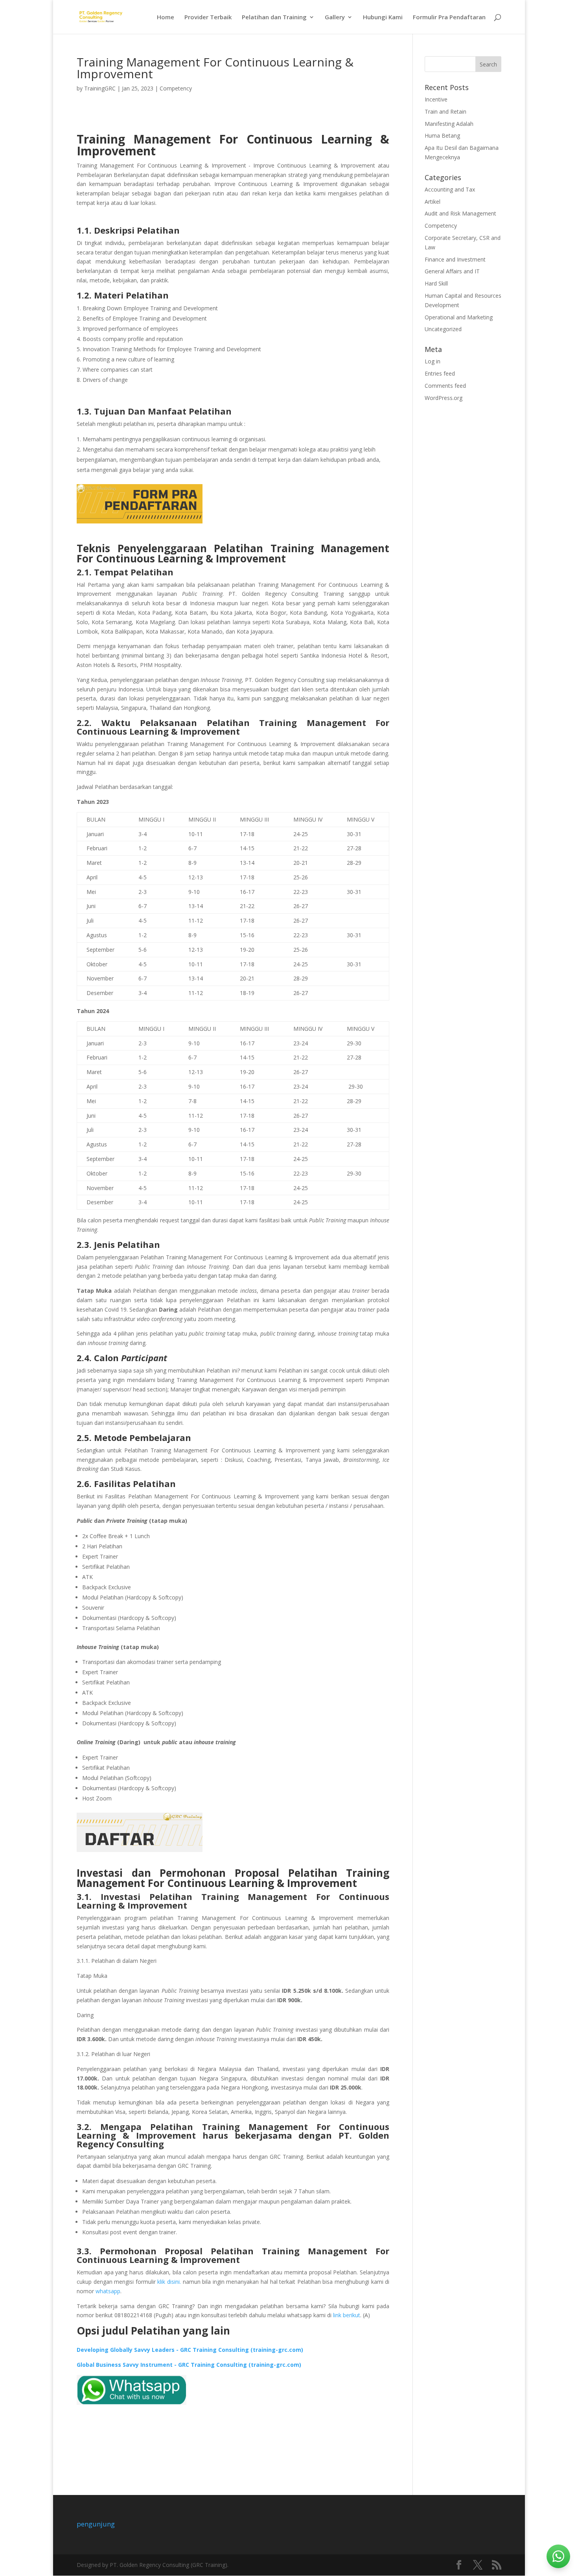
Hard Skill (436, 283)
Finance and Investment (455, 259)
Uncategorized (443, 329)
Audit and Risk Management (460, 213)
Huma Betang (442, 135)
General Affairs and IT (452, 271)
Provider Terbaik (208, 18)
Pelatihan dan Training (274, 18)
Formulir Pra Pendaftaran (449, 18)
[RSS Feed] (497, 2565)
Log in (433, 361)
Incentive (436, 99)
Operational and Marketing (459, 317)
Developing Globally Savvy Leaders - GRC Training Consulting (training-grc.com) (190, 2350)
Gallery (335, 18)
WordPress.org (444, 398)
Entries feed (440, 373)
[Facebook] (459, 2565)
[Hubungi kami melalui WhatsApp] (558, 2556)
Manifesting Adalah (449, 124)
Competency (176, 88)
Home (166, 18)
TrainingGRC (100, 88)
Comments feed (445, 386)
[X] (478, 2565)
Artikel (433, 202)
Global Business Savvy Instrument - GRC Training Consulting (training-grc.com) (189, 2365)
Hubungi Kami (383, 18)
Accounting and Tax (450, 189)
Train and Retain (445, 111)
